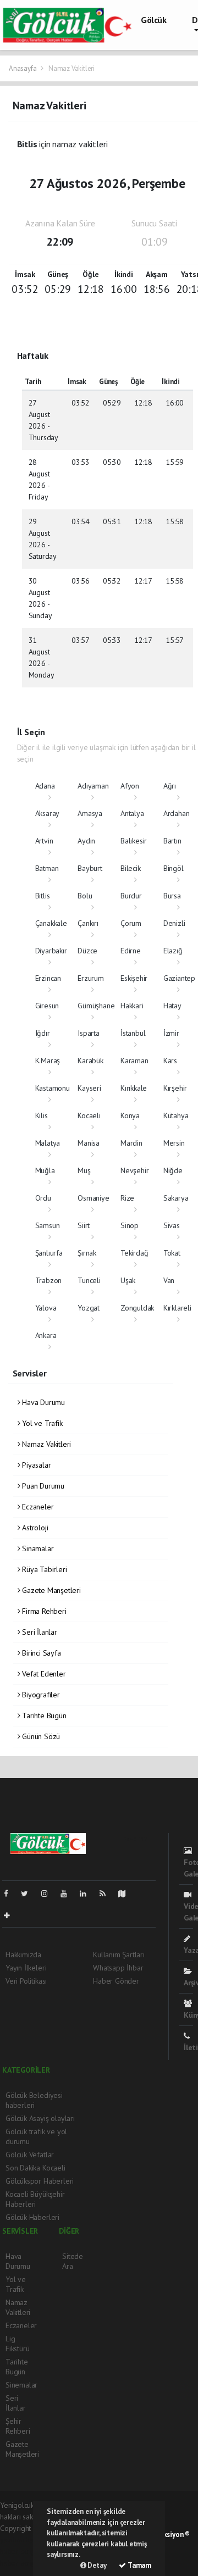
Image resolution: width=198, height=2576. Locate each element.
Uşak (128, 1280)
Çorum (131, 923)
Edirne (131, 951)
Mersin (174, 1143)
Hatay (172, 1006)
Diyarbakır (51, 951)
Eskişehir (134, 978)
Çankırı (88, 923)
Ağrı (170, 786)
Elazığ (173, 951)
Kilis (42, 1115)
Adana (45, 786)
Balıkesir (134, 841)
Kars (170, 1061)
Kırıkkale (134, 1088)
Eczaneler (37, 1507)
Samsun (48, 1225)
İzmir (171, 1033)
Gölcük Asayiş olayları (40, 2118)
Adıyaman (93, 786)
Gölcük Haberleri (32, 2217)
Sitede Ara (73, 2261)
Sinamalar (37, 1548)
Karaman (134, 1061)
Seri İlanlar (38, 1632)
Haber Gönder (116, 1981)
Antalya (132, 813)
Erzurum (91, 978)
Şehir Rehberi (18, 2426)
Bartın (172, 841)
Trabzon (49, 1280)
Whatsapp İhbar (118, 1968)
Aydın (86, 841)
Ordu (43, 1198)
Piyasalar (35, 1465)
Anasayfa (23, 68)
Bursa (172, 896)
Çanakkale (51, 923)
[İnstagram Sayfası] (49, 1894)
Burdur (131, 896)
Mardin (131, 1143)
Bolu (85, 896)
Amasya (90, 813)
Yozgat (89, 1308)
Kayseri (89, 1088)
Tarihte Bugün (43, 1716)
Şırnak (87, 1253)
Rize (127, 1198)
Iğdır (43, 1033)
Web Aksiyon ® (167, 2535)
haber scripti (20, 2551)
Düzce (87, 951)
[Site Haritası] (127, 1894)
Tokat (172, 1253)
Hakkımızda (23, 1955)
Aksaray (48, 813)
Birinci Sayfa (40, 1653)
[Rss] (107, 1894)
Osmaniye (93, 1198)
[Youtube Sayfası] (68, 1894)
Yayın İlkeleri (26, 1968)
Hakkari (132, 1006)
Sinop (130, 1225)
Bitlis (43, 896)
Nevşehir (134, 1170)
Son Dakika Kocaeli (35, 2168)
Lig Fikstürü (17, 2344)
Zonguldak (137, 1308)
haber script (19, 2563)
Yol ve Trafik (41, 1423)
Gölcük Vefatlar (30, 2155)
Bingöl (174, 868)
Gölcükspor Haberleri (40, 2181)
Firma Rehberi (43, 1611)
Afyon (130, 786)
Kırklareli (177, 1308)
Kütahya (176, 1115)
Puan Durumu (42, 1486)
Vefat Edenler (43, 1674)
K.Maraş (48, 1061)
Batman (47, 868)
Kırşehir (175, 1088)
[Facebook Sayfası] (10, 1894)
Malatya (48, 1143)
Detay (97, 2565)
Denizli (174, 923)
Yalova (46, 1308)
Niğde (173, 1170)
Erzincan (48, 978)
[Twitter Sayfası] (29, 1894)
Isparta (89, 1033)
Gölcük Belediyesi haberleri (34, 2100)
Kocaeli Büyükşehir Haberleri (35, 2199)
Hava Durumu (42, 1402)
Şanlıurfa (49, 1253)
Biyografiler (40, 1695)
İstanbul (133, 1033)
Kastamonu (53, 1088)
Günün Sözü (40, 1736)
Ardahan (177, 813)
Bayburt (90, 868)
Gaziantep (179, 978)
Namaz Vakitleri (45, 1444)
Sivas (172, 1225)
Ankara (46, 1335)
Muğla (45, 1170)
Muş (84, 1170)
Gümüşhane (96, 1006)
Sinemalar (21, 2385)
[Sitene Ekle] (11, 1916)
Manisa (89, 1143)
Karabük (90, 1061)
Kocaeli (89, 1115)
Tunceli (89, 1280)
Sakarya (176, 1198)
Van (169, 1280)
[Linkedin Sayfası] (87, 1894)
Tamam (139, 2565)
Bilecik (131, 868)
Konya (130, 1115)
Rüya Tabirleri (43, 1569)
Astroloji (34, 1528)
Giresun (47, 1006)
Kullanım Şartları (119, 1955)
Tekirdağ (134, 1253)
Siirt (84, 1225)
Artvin (44, 841)
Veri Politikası (26, 1981)
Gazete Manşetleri (50, 1590)
